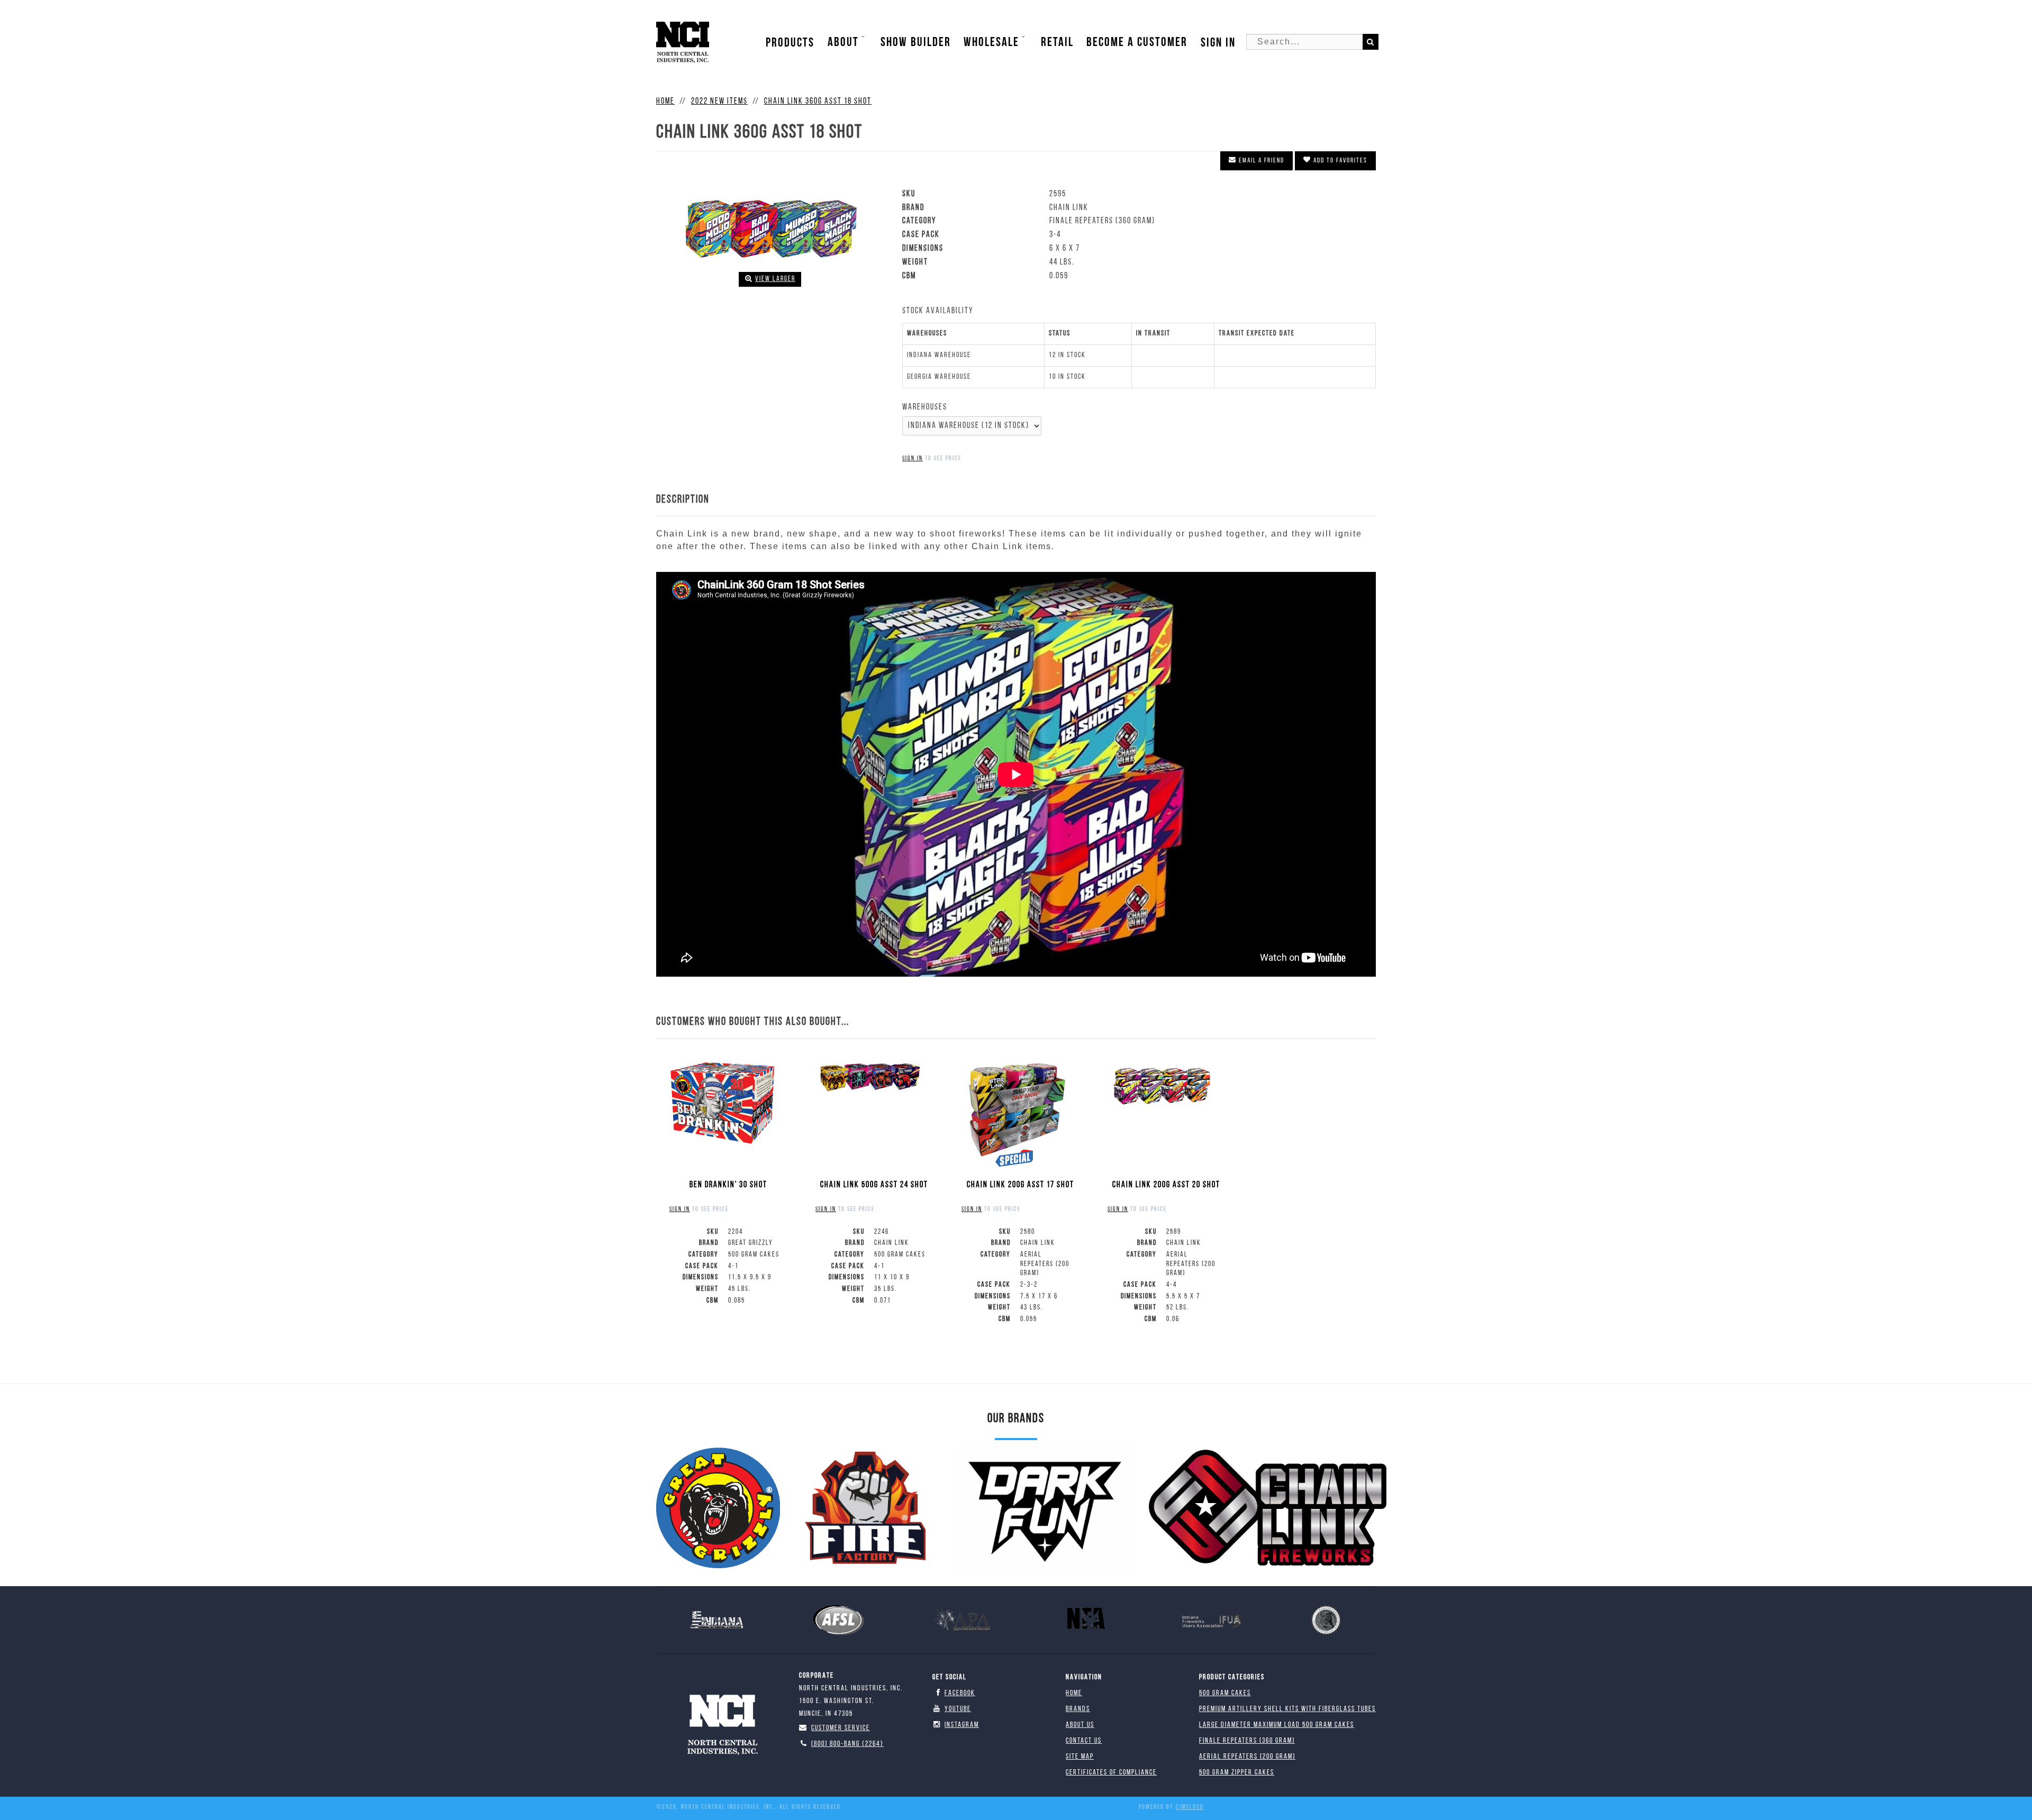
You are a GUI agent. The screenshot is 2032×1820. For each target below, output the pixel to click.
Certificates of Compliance (1111, 1773)
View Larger (775, 279)
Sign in (913, 459)
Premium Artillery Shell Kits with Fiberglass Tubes (1287, 1709)
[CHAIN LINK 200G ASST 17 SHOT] (1014, 1109)
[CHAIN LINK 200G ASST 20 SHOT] (1160, 1085)
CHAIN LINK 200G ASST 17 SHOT (1020, 1185)
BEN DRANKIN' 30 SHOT (728, 1185)
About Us (1080, 1725)
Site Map (1080, 1757)
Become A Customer (1137, 42)
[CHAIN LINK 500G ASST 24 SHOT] (868, 1077)
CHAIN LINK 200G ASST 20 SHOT (1166, 1185)
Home (1074, 1693)
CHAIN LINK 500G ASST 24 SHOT (874, 1185)
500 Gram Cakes (1225, 1693)
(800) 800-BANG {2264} (847, 1744)
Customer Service (841, 1728)
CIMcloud (1190, 1807)
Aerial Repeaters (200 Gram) (1247, 1757)
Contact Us (1084, 1741)
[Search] (1371, 42)
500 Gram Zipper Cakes (1237, 1773)
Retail (1057, 42)
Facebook (960, 1693)
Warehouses (925, 407)
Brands (1078, 1709)
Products (790, 43)
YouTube (958, 1709)
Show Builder (916, 42)
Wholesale (991, 42)
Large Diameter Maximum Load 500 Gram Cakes (1277, 1725)
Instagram (962, 1725)
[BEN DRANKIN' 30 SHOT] (722, 1103)
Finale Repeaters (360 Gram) (1247, 1741)
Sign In (1218, 43)
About (843, 42)
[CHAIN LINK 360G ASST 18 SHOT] (770, 226)
